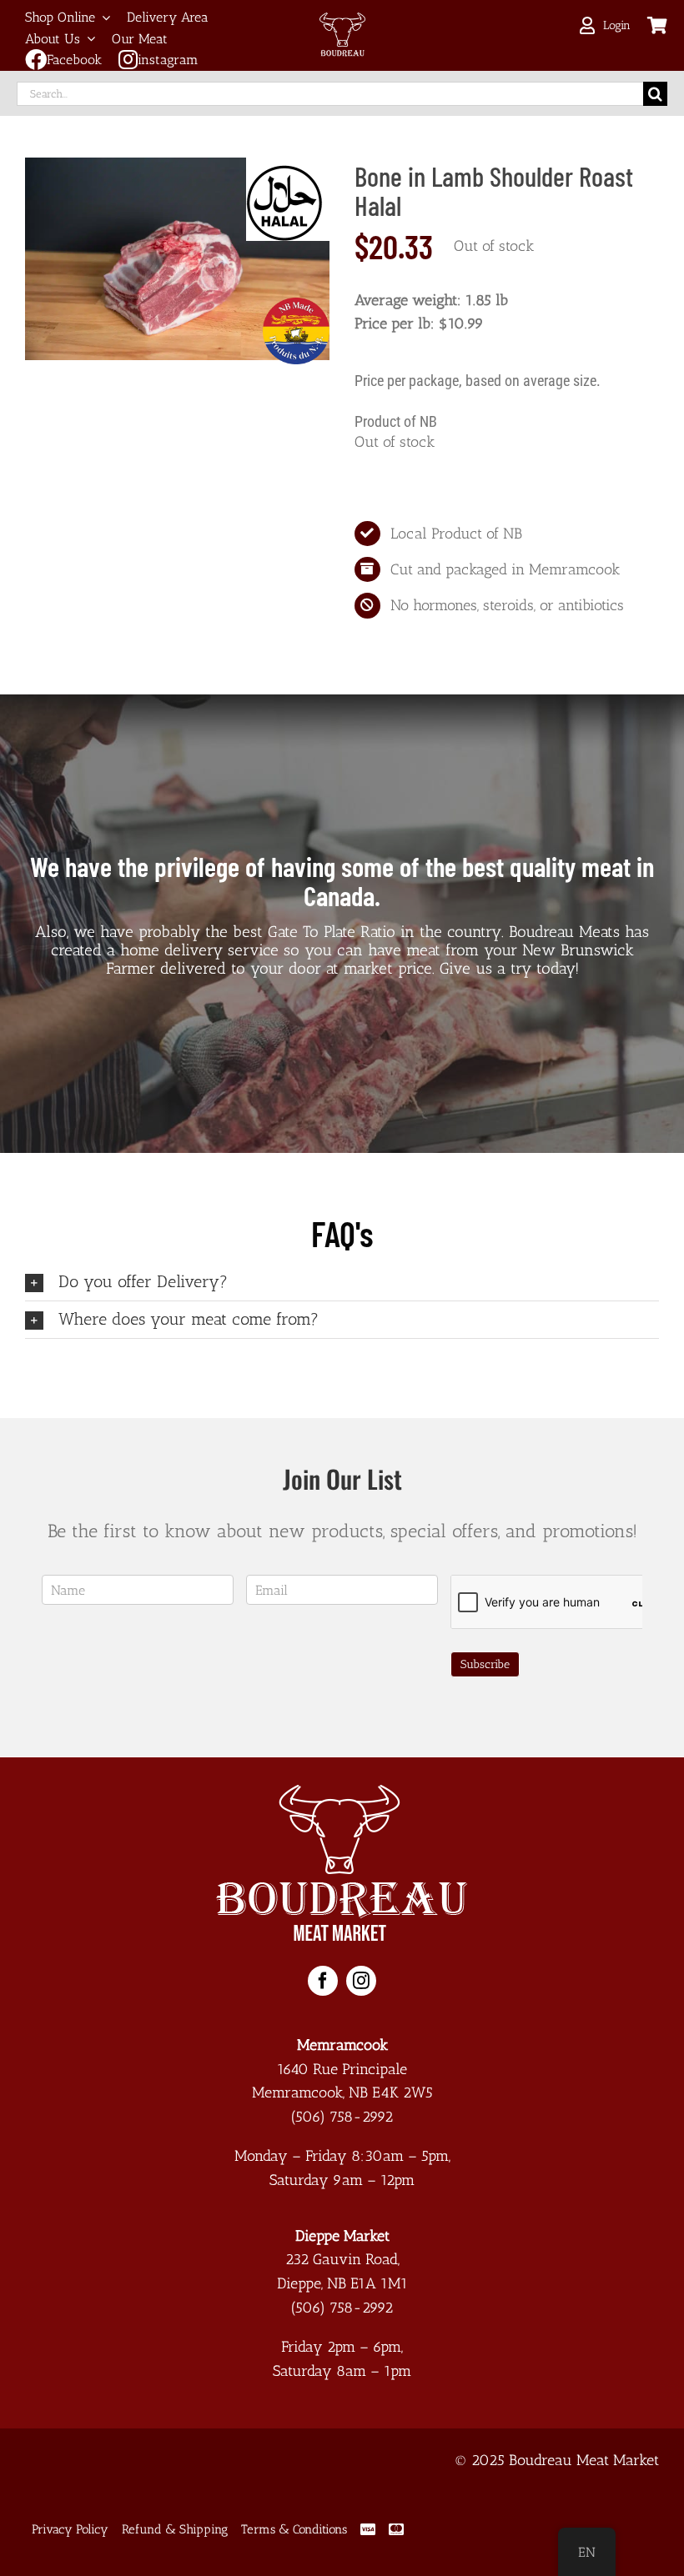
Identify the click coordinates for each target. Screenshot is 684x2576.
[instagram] (361, 1981)
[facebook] (323, 1981)
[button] (342, 1282)
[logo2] (342, 1792)
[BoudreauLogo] (342, 20)
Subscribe (485, 1664)
